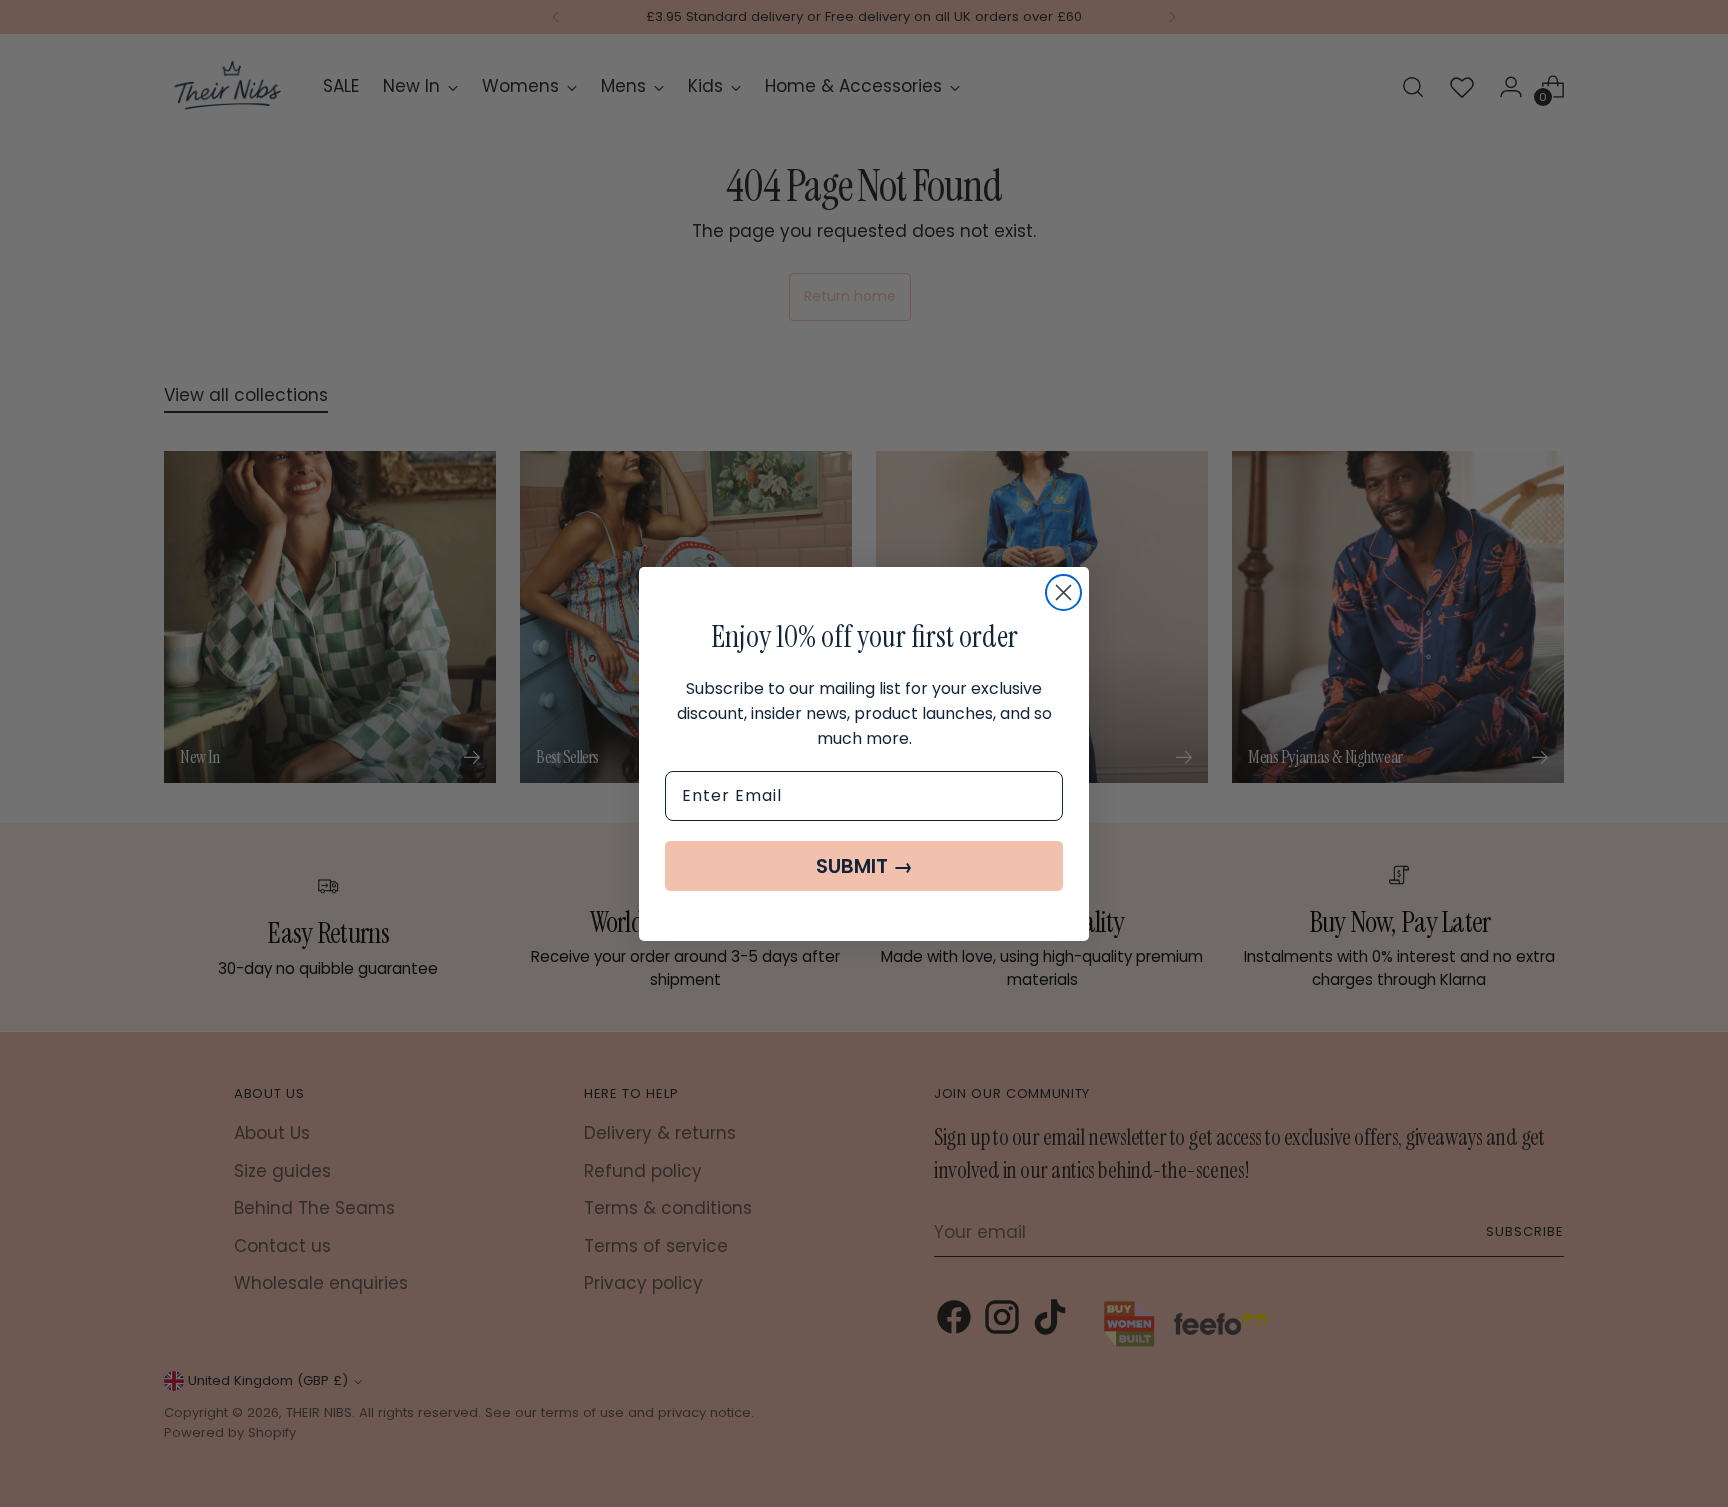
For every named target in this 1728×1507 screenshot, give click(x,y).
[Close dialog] (1063, 592)
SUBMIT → (864, 866)
